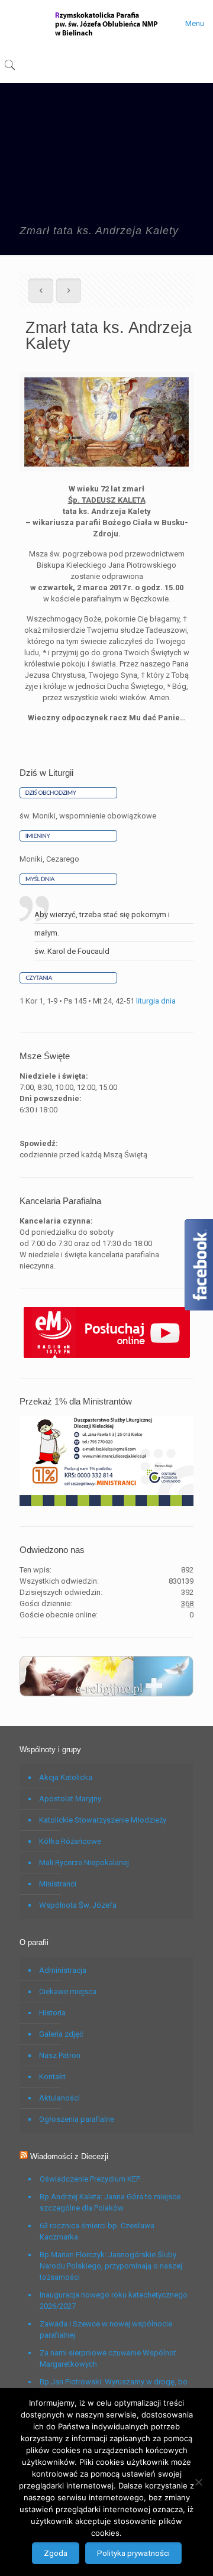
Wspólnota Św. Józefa (78, 1905)
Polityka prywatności (133, 2553)
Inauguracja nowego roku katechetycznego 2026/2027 (114, 2300)
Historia (52, 2013)
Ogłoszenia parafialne (77, 2119)
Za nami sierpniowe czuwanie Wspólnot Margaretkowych (108, 2358)
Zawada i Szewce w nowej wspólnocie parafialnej (106, 2329)
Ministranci (58, 1884)
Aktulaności (59, 2098)
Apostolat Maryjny (70, 1799)
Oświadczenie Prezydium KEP (90, 2179)
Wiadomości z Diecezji (69, 2156)
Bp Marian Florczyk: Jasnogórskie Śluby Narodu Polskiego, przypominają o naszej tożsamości (111, 2266)
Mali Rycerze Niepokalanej (84, 1863)
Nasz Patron (60, 2055)
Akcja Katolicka (66, 1777)
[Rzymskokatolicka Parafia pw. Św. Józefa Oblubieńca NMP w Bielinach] (106, 24)
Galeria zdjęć (61, 2034)
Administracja (63, 1970)
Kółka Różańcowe (70, 1841)
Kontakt (52, 2077)
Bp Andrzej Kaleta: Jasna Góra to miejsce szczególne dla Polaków (110, 2202)
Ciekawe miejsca (68, 1991)
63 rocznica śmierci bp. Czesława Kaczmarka (97, 2231)
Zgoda (56, 2553)
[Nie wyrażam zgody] (198, 2482)
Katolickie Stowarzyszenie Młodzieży (103, 1820)
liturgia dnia (156, 1001)
